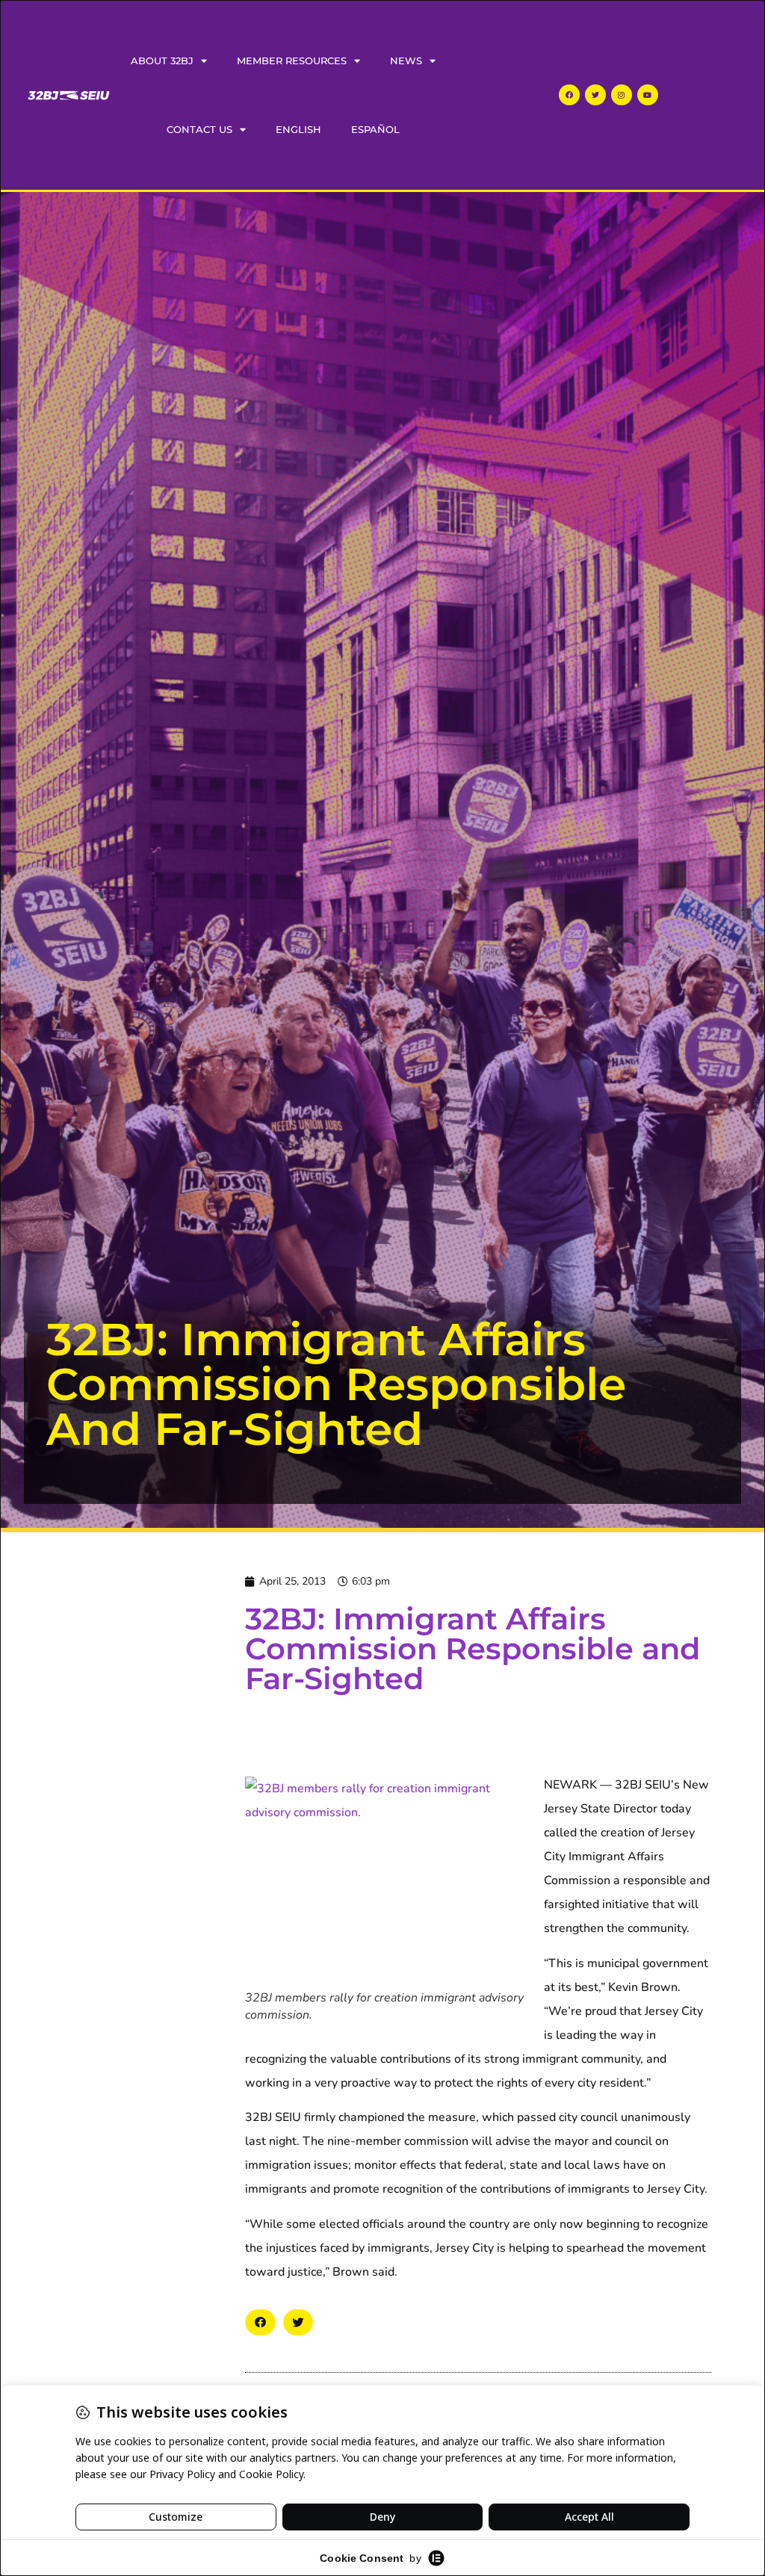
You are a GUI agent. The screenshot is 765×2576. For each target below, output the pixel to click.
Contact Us (199, 129)
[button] (260, 2322)
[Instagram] (622, 95)
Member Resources (292, 61)
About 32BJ (162, 61)
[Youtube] (648, 95)
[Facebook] (569, 95)
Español (375, 129)
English (298, 129)
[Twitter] (595, 95)
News (406, 61)
